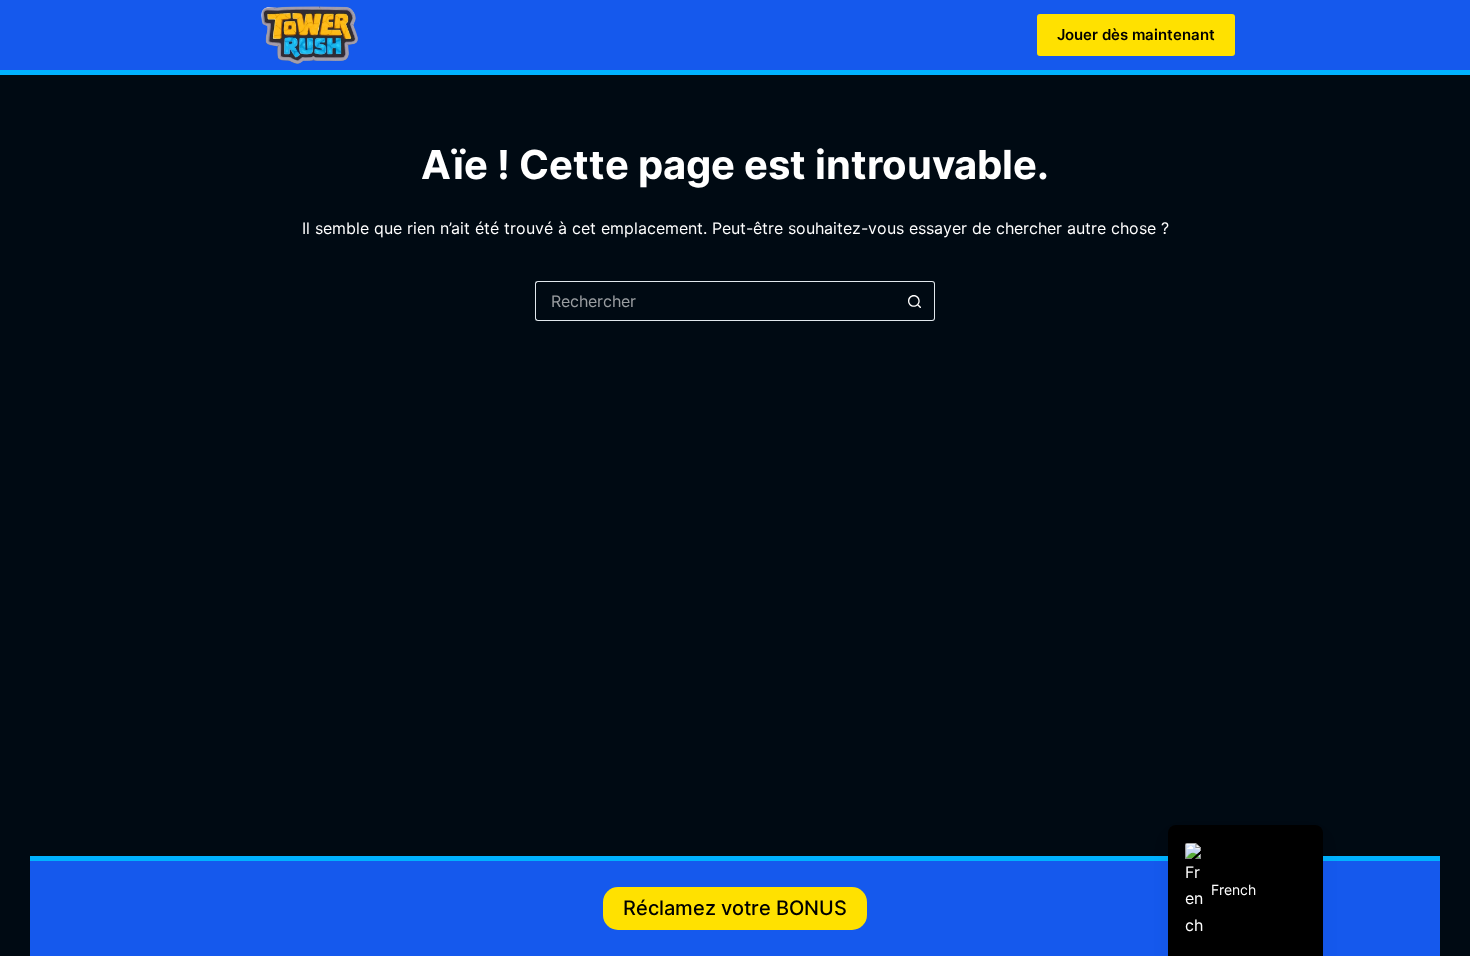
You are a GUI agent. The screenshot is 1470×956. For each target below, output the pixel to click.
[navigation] (1245, 890)
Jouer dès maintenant (1136, 34)
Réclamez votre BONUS (735, 908)
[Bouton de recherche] (915, 301)
